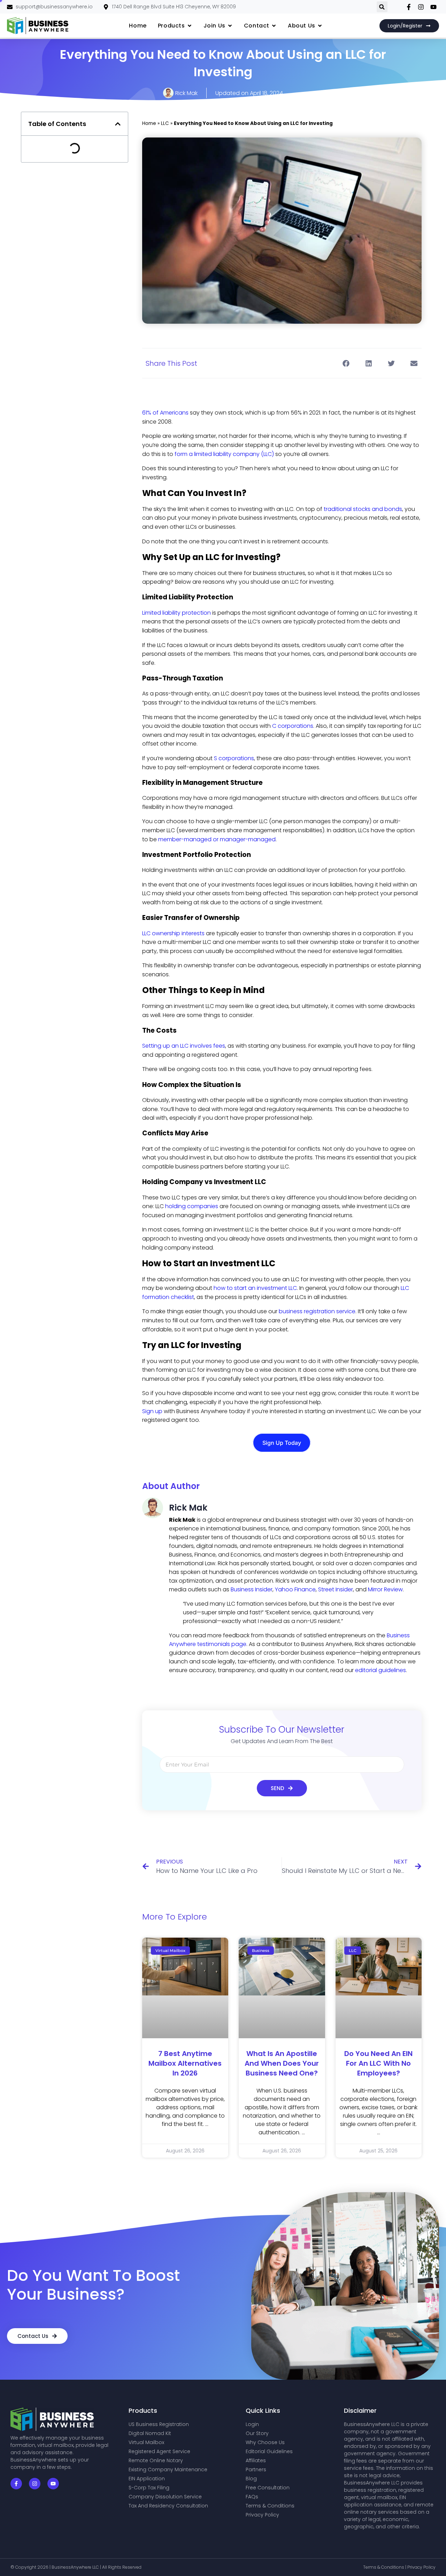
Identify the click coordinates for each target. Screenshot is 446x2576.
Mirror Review (385, 1589)
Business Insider (252, 1589)
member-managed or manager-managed (217, 839)
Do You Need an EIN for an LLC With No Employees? (378, 2063)
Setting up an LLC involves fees (184, 1046)
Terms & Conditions (384, 2567)
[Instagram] (35, 2484)
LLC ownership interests (173, 933)
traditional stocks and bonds (363, 509)
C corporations (293, 726)
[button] (382, 7)
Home (149, 123)
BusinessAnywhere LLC (76, 2567)
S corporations (234, 758)
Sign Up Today (282, 1443)
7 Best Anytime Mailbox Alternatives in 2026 (185, 2063)
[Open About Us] (320, 26)
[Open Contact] (274, 26)
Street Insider (336, 1589)
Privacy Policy (421, 2567)
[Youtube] (53, 2484)
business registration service (317, 1311)
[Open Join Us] (230, 26)
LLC (165, 123)
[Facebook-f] (16, 2484)
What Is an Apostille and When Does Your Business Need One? (282, 2063)
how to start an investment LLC (255, 1288)
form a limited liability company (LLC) (224, 454)
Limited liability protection (176, 613)
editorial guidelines (380, 1670)
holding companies (192, 1206)
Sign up (152, 1411)
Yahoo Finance (295, 1589)
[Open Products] (190, 26)
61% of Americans (165, 413)
